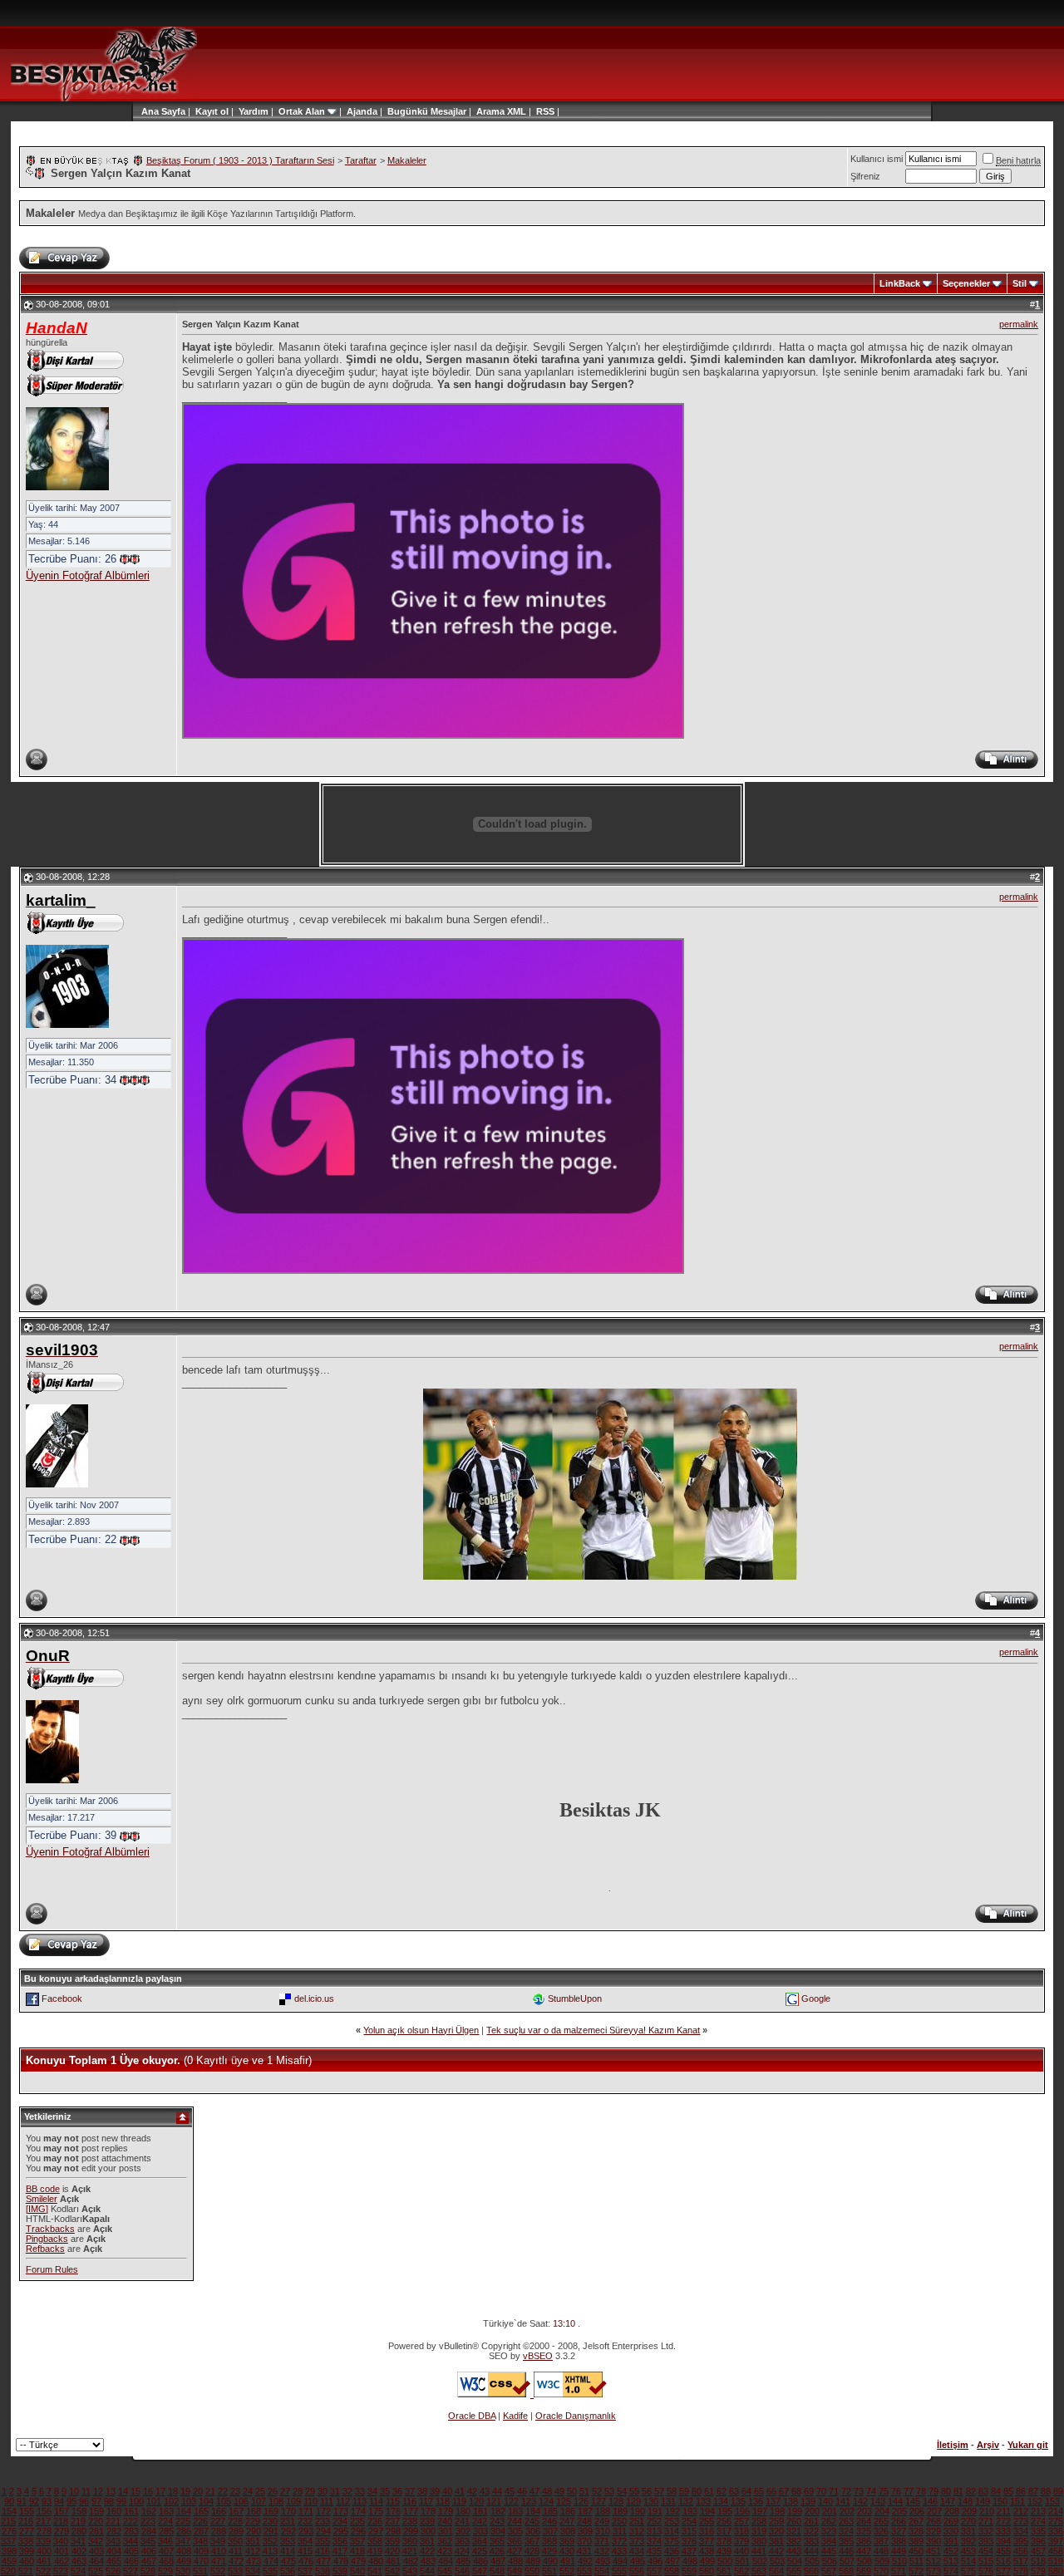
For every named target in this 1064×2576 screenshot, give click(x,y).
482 (411, 2561)
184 (533, 2511)
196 (742, 2511)
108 (276, 2501)
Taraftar (361, 160)
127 (598, 2501)
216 (26, 2521)
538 (323, 2571)
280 (79, 2531)
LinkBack (900, 283)
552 (567, 2571)
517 (1021, 2561)
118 (443, 2501)
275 (1056, 2521)
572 (916, 2571)
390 (933, 2541)
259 (776, 2521)
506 (830, 2561)
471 (219, 2561)
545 (445, 2571)
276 (9, 2531)
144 (895, 2501)
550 (532, 2571)
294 (323, 2531)
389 (916, 2541)
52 (597, 2491)
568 (846, 2571)
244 (515, 2521)
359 (392, 2541)
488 (515, 2561)
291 (271, 2531)
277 (27, 2531)
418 (357, 2551)
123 (529, 2501)
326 (881, 2531)
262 (829, 2521)
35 (385, 2491)
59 (684, 2491)
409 (201, 2551)
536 (288, 2571)
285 (166, 2531)
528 (148, 2571)
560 (707, 2571)
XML (517, 111)
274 (1038, 2521)
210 (987, 2511)
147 (948, 2501)
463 (79, 2561)
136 (756, 2501)
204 (882, 2511)
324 (846, 2531)
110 (310, 2501)
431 (584, 2551)
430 (567, 2551)
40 (447, 2491)
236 (375, 2521)
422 (427, 2551)
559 (689, 2571)
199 (795, 2511)
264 (864, 2521)
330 (951, 2531)
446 (846, 2551)
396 (1038, 2541)
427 (515, 2551)
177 (411, 2511)
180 (463, 2511)
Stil (1020, 283)
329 (933, 2531)
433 (619, 2551)
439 (724, 2551)
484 (446, 2561)
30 (323, 2491)
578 (1021, 2571)
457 (1038, 2551)
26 (273, 2491)
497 (672, 2561)
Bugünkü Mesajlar (427, 111)
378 (724, 2541)
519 (1056, 2561)
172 (323, 2511)
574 (951, 2571)
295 (341, 2531)
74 (871, 2491)
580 (1056, 2571)
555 (619, 2571)
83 (983, 2491)
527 (131, 2571)
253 (672, 2521)
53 (609, 2491)
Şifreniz (865, 176)
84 (996, 2491)
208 (952, 2511)
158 (79, 2511)
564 (776, 2571)
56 (647, 2491)
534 (253, 2571)
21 (210, 2491)
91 (22, 2501)
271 (986, 2521)
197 (760, 2511)
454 (986, 2551)
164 (184, 2511)
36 (397, 2491)
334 (1021, 2531)
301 (446, 2531)
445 (829, 2551)
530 (183, 2571)
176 (393, 2511)
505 (812, 2561)
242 (480, 2521)
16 (148, 2491)
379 (741, 2541)
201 (830, 2511)
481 (393, 2561)
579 (1038, 2571)
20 (198, 2491)
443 (794, 2551)
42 (472, 2491)
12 (98, 2491)
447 (864, 2551)
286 (184, 2531)
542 (392, 2571)
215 (8, 2521)
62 (722, 2491)
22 (223, 2491)
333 (1003, 2531)
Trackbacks (50, 2229)
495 (638, 2561)
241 (462, 2521)
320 (776, 2531)
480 (376, 2561)
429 (549, 2551)
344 (131, 2541)
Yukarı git (1028, 2445)
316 (707, 2531)
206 (917, 2511)
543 (410, 2571)
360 (410, 2541)
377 (707, 2541)
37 (410, 2491)
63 (734, 2491)
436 (672, 2551)
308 (568, 2531)
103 (189, 2501)
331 (968, 2531)
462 (62, 2561)
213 (1038, 2511)
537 (305, 2571)
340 (61, 2541)
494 (620, 2561)
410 (219, 2551)
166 (219, 2511)
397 (1056, 2541)
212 (1021, 2511)
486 (480, 2561)
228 (235, 2521)
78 (921, 2491)
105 (224, 2501)
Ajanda (362, 111)
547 (480, 2571)
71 (834, 2491)
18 (173, 2491)
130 (651, 2501)
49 (559, 2491)
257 (741, 2521)
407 (166, 2551)
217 (43, 2521)
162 (149, 2511)
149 (983, 2501)
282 (114, 2531)
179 (446, 2511)
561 (724, 2571)
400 (44, 2551)
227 (218, 2521)
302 (463, 2531)
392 (968, 2541)
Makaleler (407, 160)
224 (165, 2521)
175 (376, 2511)
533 (235, 2571)
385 (846, 2541)
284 (149, 2531)
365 (497, 2541)
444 (811, 2551)
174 (358, 2511)
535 (270, 2571)
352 (270, 2541)
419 (375, 2551)
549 (515, 2571)
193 (690, 2511)
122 (511, 2501)
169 (271, 2511)
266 (899, 2521)
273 (1021, 2521)
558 (672, 2571)
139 (808, 2501)
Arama (490, 111)
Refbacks (45, 2249)
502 (760, 2561)
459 (9, 2561)
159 (96, 2511)
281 (96, 2531)
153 (1052, 2501)
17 (160, 2491)
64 (746, 2491)
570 (881, 2571)
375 (672, 2541)
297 (376, 2531)
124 (546, 2501)
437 (689, 2551)
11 (86, 2491)
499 (707, 2561)
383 (811, 2541)
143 (878, 2501)
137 (773, 2501)
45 (510, 2491)
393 (986, 2541)
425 (480, 2551)
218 (61, 2521)
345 (148, 2541)
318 (741, 2531)
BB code (43, 2189)
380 (759, 2541)
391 (951, 2541)
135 (738, 2501)
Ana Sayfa (163, 111)
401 (62, 2551)
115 (393, 2501)
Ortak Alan (302, 111)
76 (896, 2491)
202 (847, 2511)
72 (846, 2491)
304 (498, 2531)
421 (410, 2551)
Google (816, 1998)
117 (426, 2501)
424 (462, 2551)
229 (253, 2521)
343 (113, 2541)
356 (340, 2541)
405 (131, 2551)
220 (96, 2521)
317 (724, 2531)
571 (899, 2571)
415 (305, 2551)
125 (564, 2501)
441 (759, 2551)
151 (1017, 2501)
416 (323, 2551)
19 (185, 2491)
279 (62, 2531)
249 (602, 2521)
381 (776, 2541)
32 (347, 2491)
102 (171, 2501)
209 (969, 2511)
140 (825, 2501)
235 (357, 2521)
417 (340, 2551)
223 (148, 2521)
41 (460, 2491)
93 (47, 2501)
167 (236, 2511)
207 (934, 2511)
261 (811, 2521)
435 (654, 2551)
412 (253, 2551)
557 (654, 2571)
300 (428, 2531)
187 (585, 2511)
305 (515, 2531)
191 (655, 2511)
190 (638, 2511)
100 (136, 2501)
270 (968, 2521)
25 (260, 2491)
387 (881, 2541)
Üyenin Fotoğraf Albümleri (88, 575)
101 (154, 2501)
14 (123, 2491)
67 (784, 2491)
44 (497, 2491)
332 (986, 2531)
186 (568, 2511)
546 (462, 2571)
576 (986, 2571)
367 (532, 2541)
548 (497, 2571)
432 (602, 2551)
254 (689, 2521)
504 (795, 2561)
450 (916, 2551)
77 (909, 2491)
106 (241, 2501)
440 (741, 2551)
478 (341, 2561)
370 (584, 2541)
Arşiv (988, 2445)
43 (485, 2491)
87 (1033, 2491)
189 (620, 2511)
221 (113, 2521)
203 (864, 2511)
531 (200, 2571)
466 (131, 2561)
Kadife (515, 2416)
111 (327, 2501)
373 (637, 2541)
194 (707, 2511)
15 (135, 2491)
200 (812, 2511)
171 (306, 2511)
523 (61, 2571)
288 (219, 2531)
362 (445, 2541)
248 (584, 2521)
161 (131, 2511)
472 (236, 2561)
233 (323, 2521)
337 (8, 2541)
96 (84, 2501)
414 (288, 2551)
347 (183, 2541)
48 (547, 2491)
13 (111, 2491)
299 (411, 2531)
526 (113, 2571)
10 (74, 2491)
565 (794, 2571)
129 (633, 2501)
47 (534, 2491)
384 (829, 2541)
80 (946, 2491)
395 (1021, 2541)
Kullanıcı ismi (877, 159)
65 (759, 2491)
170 (288, 2511)
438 (707, 2551)
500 (725, 2561)
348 (200, 2541)
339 (43, 2541)
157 (62, 2511)
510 (899, 2561)
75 (884, 2491)
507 (847, 2561)
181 (480, 2511)
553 (584, 2571)
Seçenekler (966, 283)
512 (933, 2561)
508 (864, 2561)
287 (201, 2531)
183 (515, 2511)
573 (933, 2571)
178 (428, 2511)
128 (616, 2501)
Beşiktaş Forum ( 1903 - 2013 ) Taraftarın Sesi (240, 160)
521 (26, 2571)
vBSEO (538, 2356)
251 (637, 2521)
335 (1038, 2531)
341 (78, 2541)
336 (1056, 2531)
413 (270, 2551)
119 (459, 2501)
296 (358, 2531)
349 (218, 2541)
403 (96, 2551)
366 (515, 2541)
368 (549, 2541)
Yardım (254, 111)
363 (462, 2541)
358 (375, 2541)
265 (881, 2521)
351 (253, 2541)
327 (899, 2531)
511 (916, 2561)
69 (809, 2491)
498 (690, 2561)
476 (306, 2561)
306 (533, 2531)
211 (1004, 2511)
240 (445, 2521)
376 (689, 2541)
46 (522, 2491)
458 (1056, 2551)
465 (114, 2561)
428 (532, 2551)
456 (1021, 2551)
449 (899, 2551)
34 (372, 2491)
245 (532, 2521)
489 (533, 2561)
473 (254, 2561)
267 (916, 2521)
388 (899, 2541)
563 (759, 2571)
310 (603, 2531)
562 (741, 2571)
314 (672, 2531)
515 (986, 2561)
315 (689, 2531)
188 (603, 2511)
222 (131, 2521)
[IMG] (37, 2209)
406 (149, 2551)
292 (288, 2531)
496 (655, 2561)
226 (200, 2521)
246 (549, 2521)
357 (357, 2541)
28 (298, 2491)
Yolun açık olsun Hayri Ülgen (421, 2030)
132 (686, 2501)
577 (1003, 2571)
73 (859, 2491)
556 (637, 2571)
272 (1003, 2521)
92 (34, 2501)
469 (184, 2561)
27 (285, 2491)
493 (603, 2561)
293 (306, 2531)
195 (725, 2511)
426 (497, 2551)
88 (1046, 2491)
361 (427, 2541)
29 (310, 2491)
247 (567, 2521)
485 (463, 2561)
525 (96, 2571)
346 (165, 2541)
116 (409, 2501)
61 (709, 2491)
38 (422, 2491)
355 (323, 2541)
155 (27, 2511)
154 (9, 2511)
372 (619, 2541)
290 (254, 2531)
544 (427, 2571)
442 (776, 2551)
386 (864, 2541)
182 (498, 2511)
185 (550, 2511)
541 (375, 2571)
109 (293, 2501)
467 (149, 2561)
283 (131, 2531)
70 (821, 2491)
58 (672, 2491)
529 (165, 2571)
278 (44, 2531)
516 (1003, 2561)
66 (771, 2491)
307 (550, 2531)
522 (43, 2571)
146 (930, 2501)
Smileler (42, 2199)
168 (254, 2511)
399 (27, 2551)
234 (340, 2521)
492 (585, 2561)
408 (184, 2551)
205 (899, 2511)
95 (71, 2501)
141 (843, 2501)
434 (637, 2551)
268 (933, 2521)
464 (96, 2561)
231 (288, 2521)
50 (572, 2491)
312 (637, 2531)
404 (114, 2551)
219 (78, 2521)
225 (183, 2521)
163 (166, 2511)
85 (1008, 2491)
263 (846, 2521)
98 (109, 2501)
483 (428, 2561)
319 (759, 2531)
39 (435, 2491)
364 (480, 2541)
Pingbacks (47, 2239)
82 (971, 2491)
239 (427, 2521)
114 (376, 2501)
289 (236, 2531)
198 (777, 2511)
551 (549, 2571)
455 (1003, 2551)
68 (796, 2491)
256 (724, 2521)
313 (654, 2531)
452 (951, 2551)
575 (968, 2571)
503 (777, 2561)
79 (933, 2491)
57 (659, 2491)
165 (201, 2511)
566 (811, 2571)
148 (965, 2501)
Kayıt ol (212, 111)
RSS (545, 111)
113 (360, 2501)
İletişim (953, 2445)
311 (620, 2531)
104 (206, 2501)
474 (271, 2561)
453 (968, 2551)
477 (323, 2561)
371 (602, 2541)
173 (341, 2511)
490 (550, 2561)
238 (410, 2521)
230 (270, 2521)
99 (121, 2501)
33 (360, 2491)
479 (358, 2561)
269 (951, 2521)
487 (498, 2561)
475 (288, 2561)
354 (305, 2541)
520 (8, 2571)
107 (259, 2501)
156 (44, 2511)
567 (829, 2571)
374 (654, 2541)
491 (568, 2561)
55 (634, 2491)
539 (340, 2571)
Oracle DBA (472, 2416)
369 (567, 2541)
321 (794, 2531)
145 (913, 2501)
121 (494, 2501)
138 (791, 2501)
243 (497, 2521)
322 (811, 2531)
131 (668, 2501)
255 (707, 2521)
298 (393, 2531)
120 (476, 2501)
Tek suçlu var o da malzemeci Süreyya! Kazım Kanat (593, 2030)
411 (236, 2551)
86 (1021, 2491)
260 (794, 2521)
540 (357, 2571)
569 (864, 2571)
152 (1035, 2501)
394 (1003, 2541)
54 (622, 2491)
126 (581, 2501)
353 (288, 2541)
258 (759, 2521)
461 (44, 2561)
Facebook (62, 1998)
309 (585, 2531)
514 (968, 2561)
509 (882, 2561)
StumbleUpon (575, 1998)
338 (26, 2541)
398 (9, 2551)
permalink (1019, 324)
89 (1058, 2491)
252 (654, 2521)
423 (445, 2551)
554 (602, 2571)
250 (619, 2521)
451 (933, 2551)
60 (697, 2491)
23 (235, 2491)
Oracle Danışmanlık (576, 2416)
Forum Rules (52, 2269)
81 (958, 2491)
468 (166, 2561)
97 (96, 2501)
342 (96, 2541)
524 (78, 2571)
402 (79, 2551)
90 (9, 2501)
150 (1000, 2501)
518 (1038, 2561)
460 (27, 2561)
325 (864, 2531)
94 (59, 2501)
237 (392, 2521)
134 (721, 2501)
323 (829, 2531)
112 (343, 2501)
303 (480, 2531)
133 (703, 2501)
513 (951, 2561)
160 (114, 2511)
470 (201, 2561)
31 (335, 2491)
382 (794, 2541)
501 (742, 2561)
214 (1056, 2511)
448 (881, 2551)
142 (860, 2501)
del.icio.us (314, 1998)
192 (672, 2511)
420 (392, 2551)
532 (218, 2571)
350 (235, 2541)
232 (305, 2521)
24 (248, 2491)
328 (916, 2531)
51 (584, 2491)
